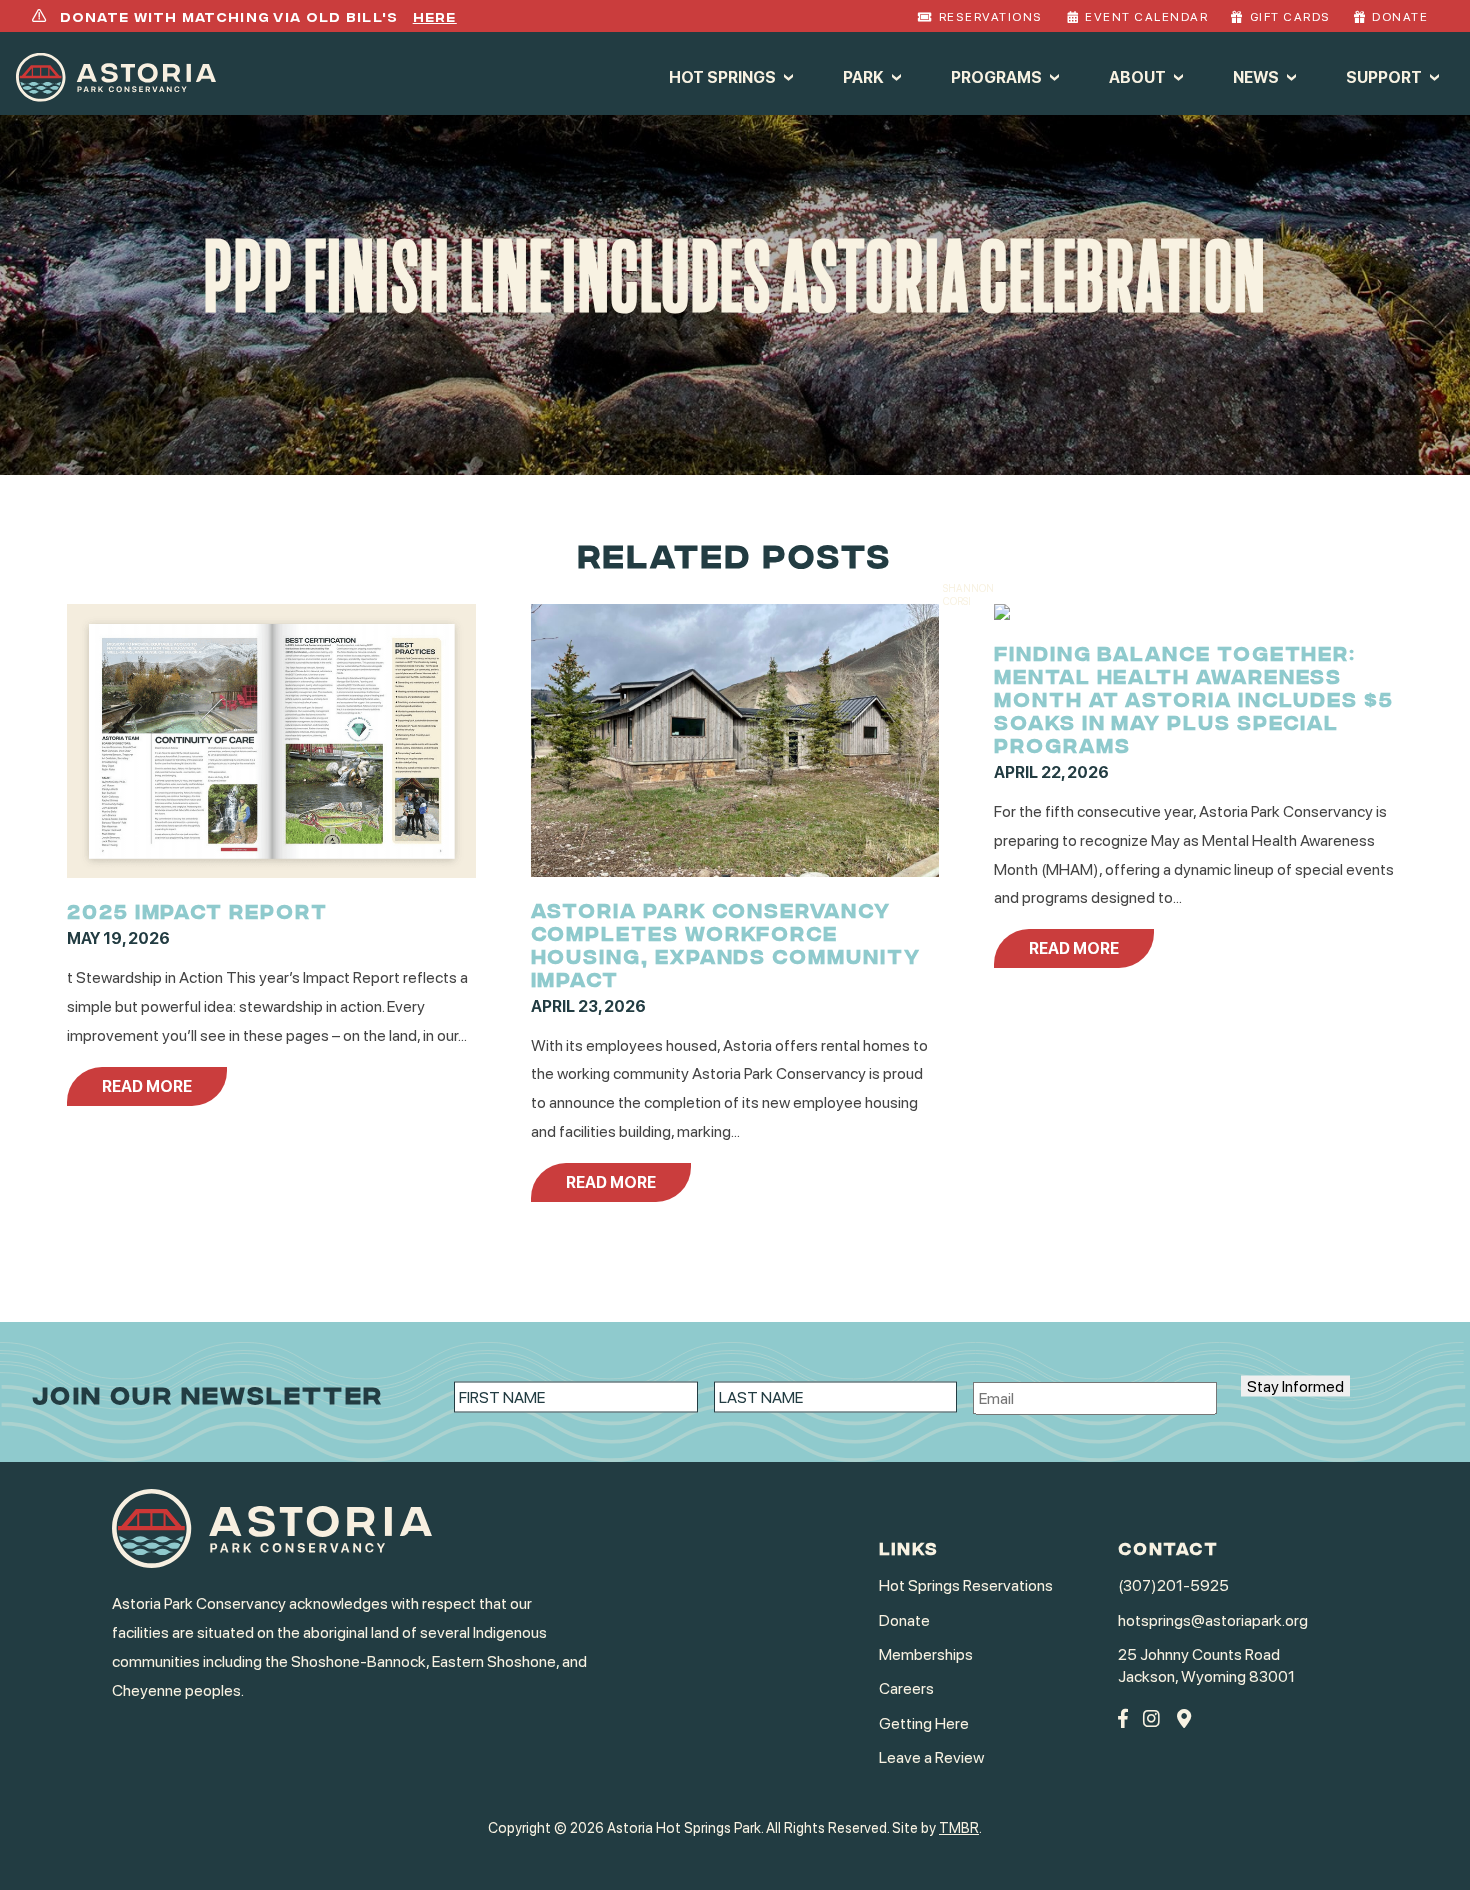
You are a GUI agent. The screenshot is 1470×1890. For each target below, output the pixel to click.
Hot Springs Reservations (966, 1585)
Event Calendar (1146, 17)
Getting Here (924, 1723)
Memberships (926, 1654)
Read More (147, 1086)
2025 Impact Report (197, 909)
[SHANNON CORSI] (1002, 614)
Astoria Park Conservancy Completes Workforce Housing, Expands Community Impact (726, 943)
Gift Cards (1290, 17)
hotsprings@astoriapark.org (1213, 1620)
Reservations (991, 17)
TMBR (959, 1827)
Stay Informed (1295, 1385)
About (1137, 76)
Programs (996, 76)
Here (435, 16)
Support (1384, 76)
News (1256, 76)
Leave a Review (931, 1757)
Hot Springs (722, 76)
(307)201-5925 (1173, 1585)
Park (863, 76)
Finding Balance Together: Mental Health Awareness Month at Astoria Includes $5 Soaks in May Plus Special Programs (1194, 697)
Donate (1400, 17)
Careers (906, 1688)
